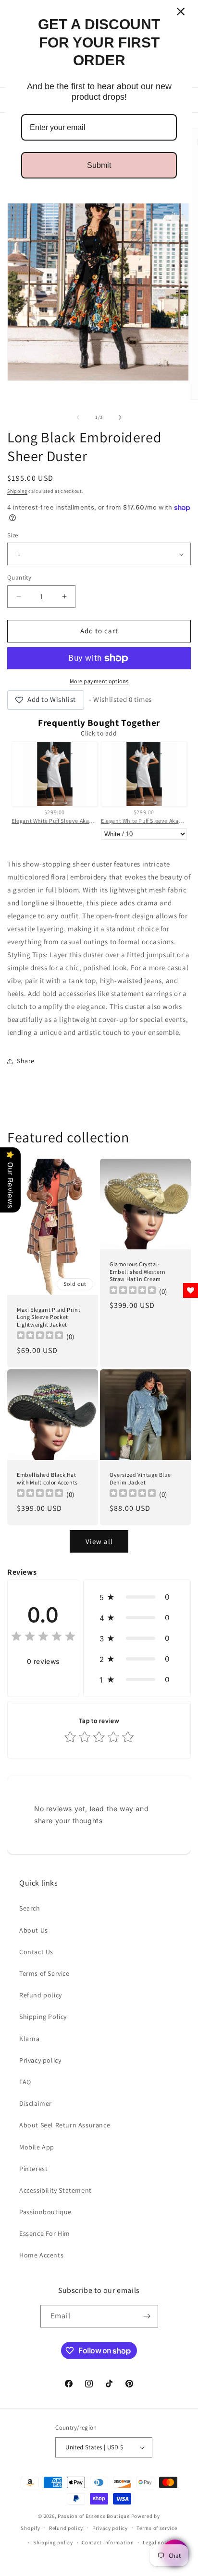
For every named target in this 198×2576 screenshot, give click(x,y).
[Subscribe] (147, 2316)
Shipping (17, 491)
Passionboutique (45, 2212)
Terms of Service (44, 1973)
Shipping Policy (43, 2017)
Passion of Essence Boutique (94, 2516)
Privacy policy (40, 2060)
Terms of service (157, 2528)
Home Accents (41, 2255)
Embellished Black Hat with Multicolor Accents (47, 1478)
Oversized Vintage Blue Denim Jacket (140, 1478)
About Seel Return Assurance (65, 2125)
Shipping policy (53, 2542)
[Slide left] (78, 417)
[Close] (181, 12)
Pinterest (33, 2169)
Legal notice (158, 2542)
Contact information (108, 2542)
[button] (137, 1597)
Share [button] (26, 1061)
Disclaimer (36, 2103)
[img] (43, 1638)
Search (30, 1908)
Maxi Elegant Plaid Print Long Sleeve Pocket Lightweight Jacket (49, 1317)
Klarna (30, 2039)
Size (13, 535)
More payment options (99, 681)
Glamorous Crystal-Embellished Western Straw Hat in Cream (137, 1271)
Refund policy (41, 1995)
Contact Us (36, 1952)
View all (99, 1541)
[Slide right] (120, 417)
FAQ (25, 2082)
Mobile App (37, 2147)
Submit (99, 165)
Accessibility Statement (56, 2190)
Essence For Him (45, 2233)
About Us (34, 1930)
